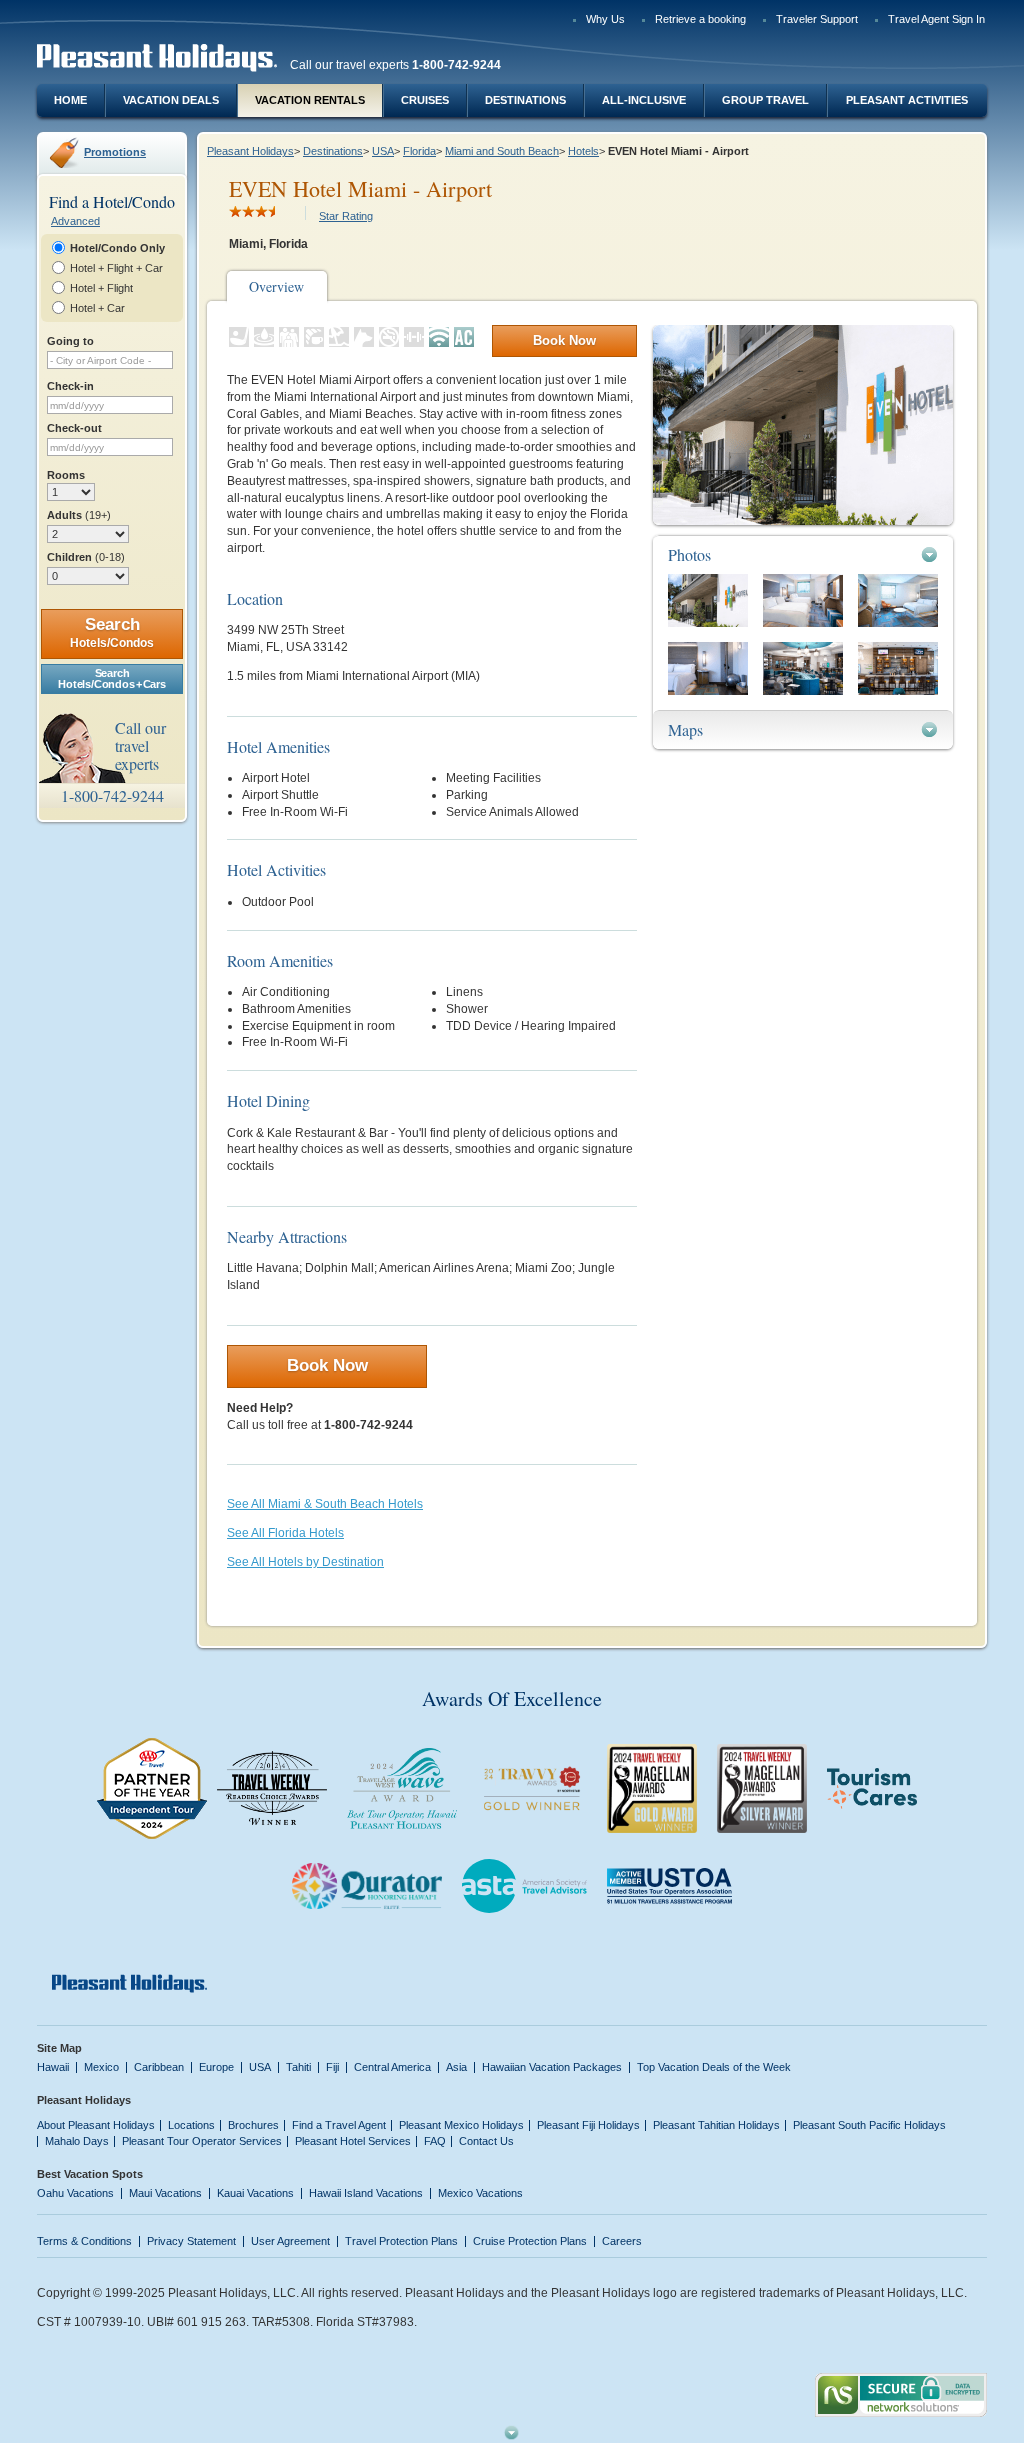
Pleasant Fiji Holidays (588, 2125)
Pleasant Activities (907, 100)
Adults (79, 515)
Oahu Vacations (75, 2193)
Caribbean (159, 2067)
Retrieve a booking (700, 19)
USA (383, 151)
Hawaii (53, 2067)
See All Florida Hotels (285, 1533)
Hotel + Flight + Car (116, 268)
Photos (689, 554)
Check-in (70, 386)
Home (70, 100)
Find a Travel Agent (339, 2125)
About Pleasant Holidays (96, 2125)
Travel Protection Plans (401, 2241)
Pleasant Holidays (250, 151)
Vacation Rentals (310, 100)
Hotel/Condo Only (117, 248)
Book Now (564, 340)
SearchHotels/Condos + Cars (111, 678)
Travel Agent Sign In (936, 19)
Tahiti (298, 2067)
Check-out (74, 428)
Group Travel (765, 100)
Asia (456, 2067)
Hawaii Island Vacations (366, 2193)
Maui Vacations (165, 2193)
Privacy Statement (191, 2241)
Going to (70, 341)
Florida (419, 151)
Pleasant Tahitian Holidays (716, 2125)
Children (86, 557)
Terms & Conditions (84, 2241)
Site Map (59, 2048)
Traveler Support (817, 19)
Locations (191, 2125)
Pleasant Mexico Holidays (461, 2125)
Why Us (605, 19)
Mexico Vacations (480, 2193)
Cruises (425, 100)
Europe (216, 2067)
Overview (276, 286)
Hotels (583, 151)
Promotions (115, 152)
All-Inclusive (644, 100)
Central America (392, 2067)
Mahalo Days (77, 2141)
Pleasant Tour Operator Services (202, 2141)
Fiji (332, 2067)
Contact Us (486, 2141)
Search (112, 632)
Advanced (75, 221)
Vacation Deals (171, 100)
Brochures (253, 2125)
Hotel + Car (97, 308)
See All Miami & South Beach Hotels (325, 1504)
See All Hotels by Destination (305, 1562)
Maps (685, 729)
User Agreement (290, 2241)
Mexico (101, 2067)
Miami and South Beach (502, 151)
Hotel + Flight (101, 288)
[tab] (803, 554)
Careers (622, 2241)
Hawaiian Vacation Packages (552, 2067)
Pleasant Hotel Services (353, 2141)
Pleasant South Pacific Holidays (869, 2125)
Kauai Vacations (255, 2193)
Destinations (525, 100)
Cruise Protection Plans (530, 2241)
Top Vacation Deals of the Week (714, 2067)
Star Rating (346, 216)
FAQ (435, 2141)
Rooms (66, 475)
